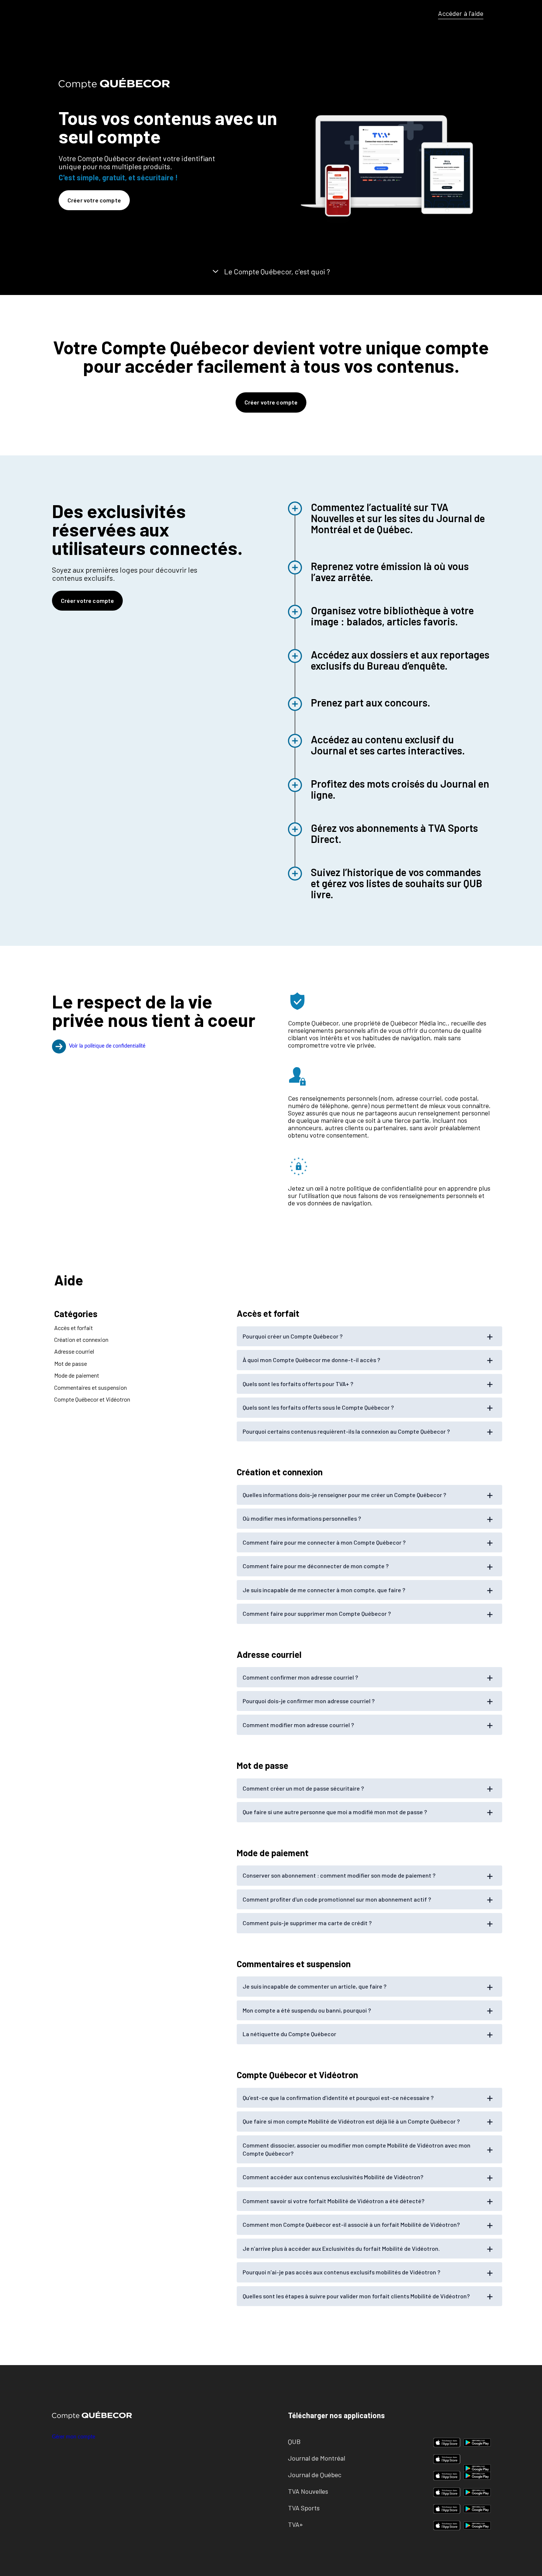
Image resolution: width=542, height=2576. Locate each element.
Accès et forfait (74, 1328)
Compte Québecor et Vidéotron (92, 1399)
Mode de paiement (77, 1375)
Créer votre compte (94, 200)
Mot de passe (71, 1363)
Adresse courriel (74, 1352)
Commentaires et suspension (91, 1387)
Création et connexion (81, 1339)
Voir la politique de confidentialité (107, 1046)
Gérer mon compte (74, 2437)
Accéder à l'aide (461, 13)
